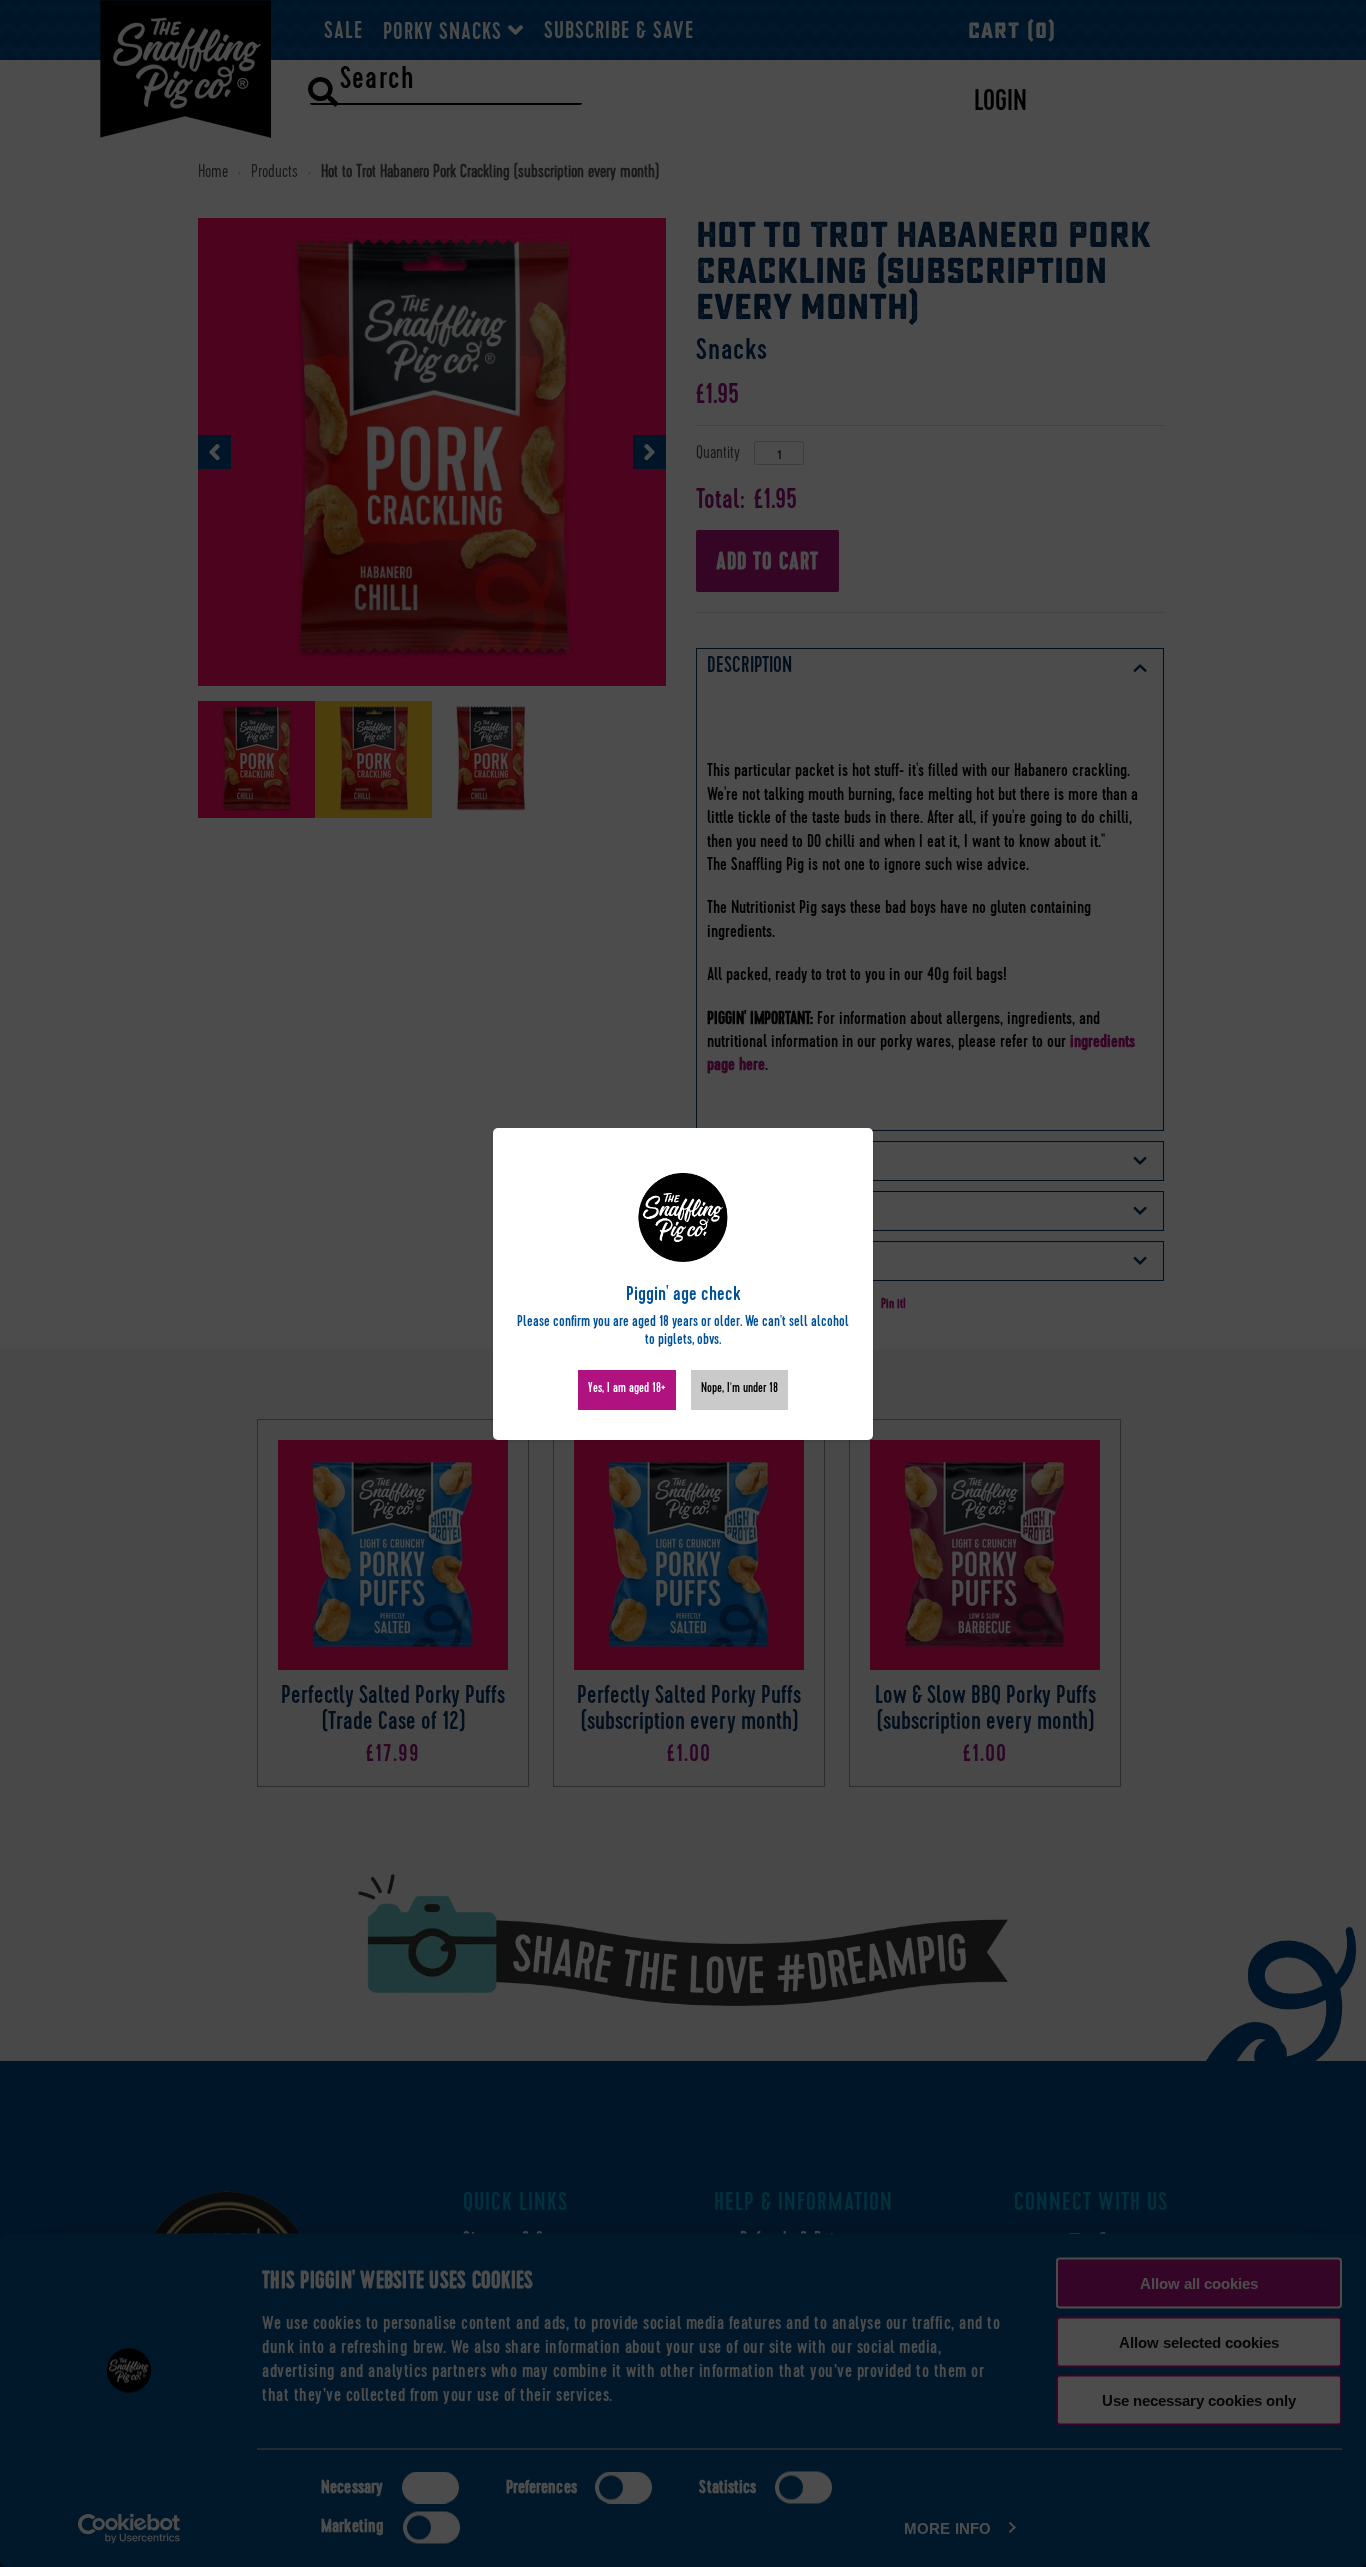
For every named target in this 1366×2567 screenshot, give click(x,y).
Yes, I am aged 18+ (627, 1389)
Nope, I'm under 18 (739, 1389)
